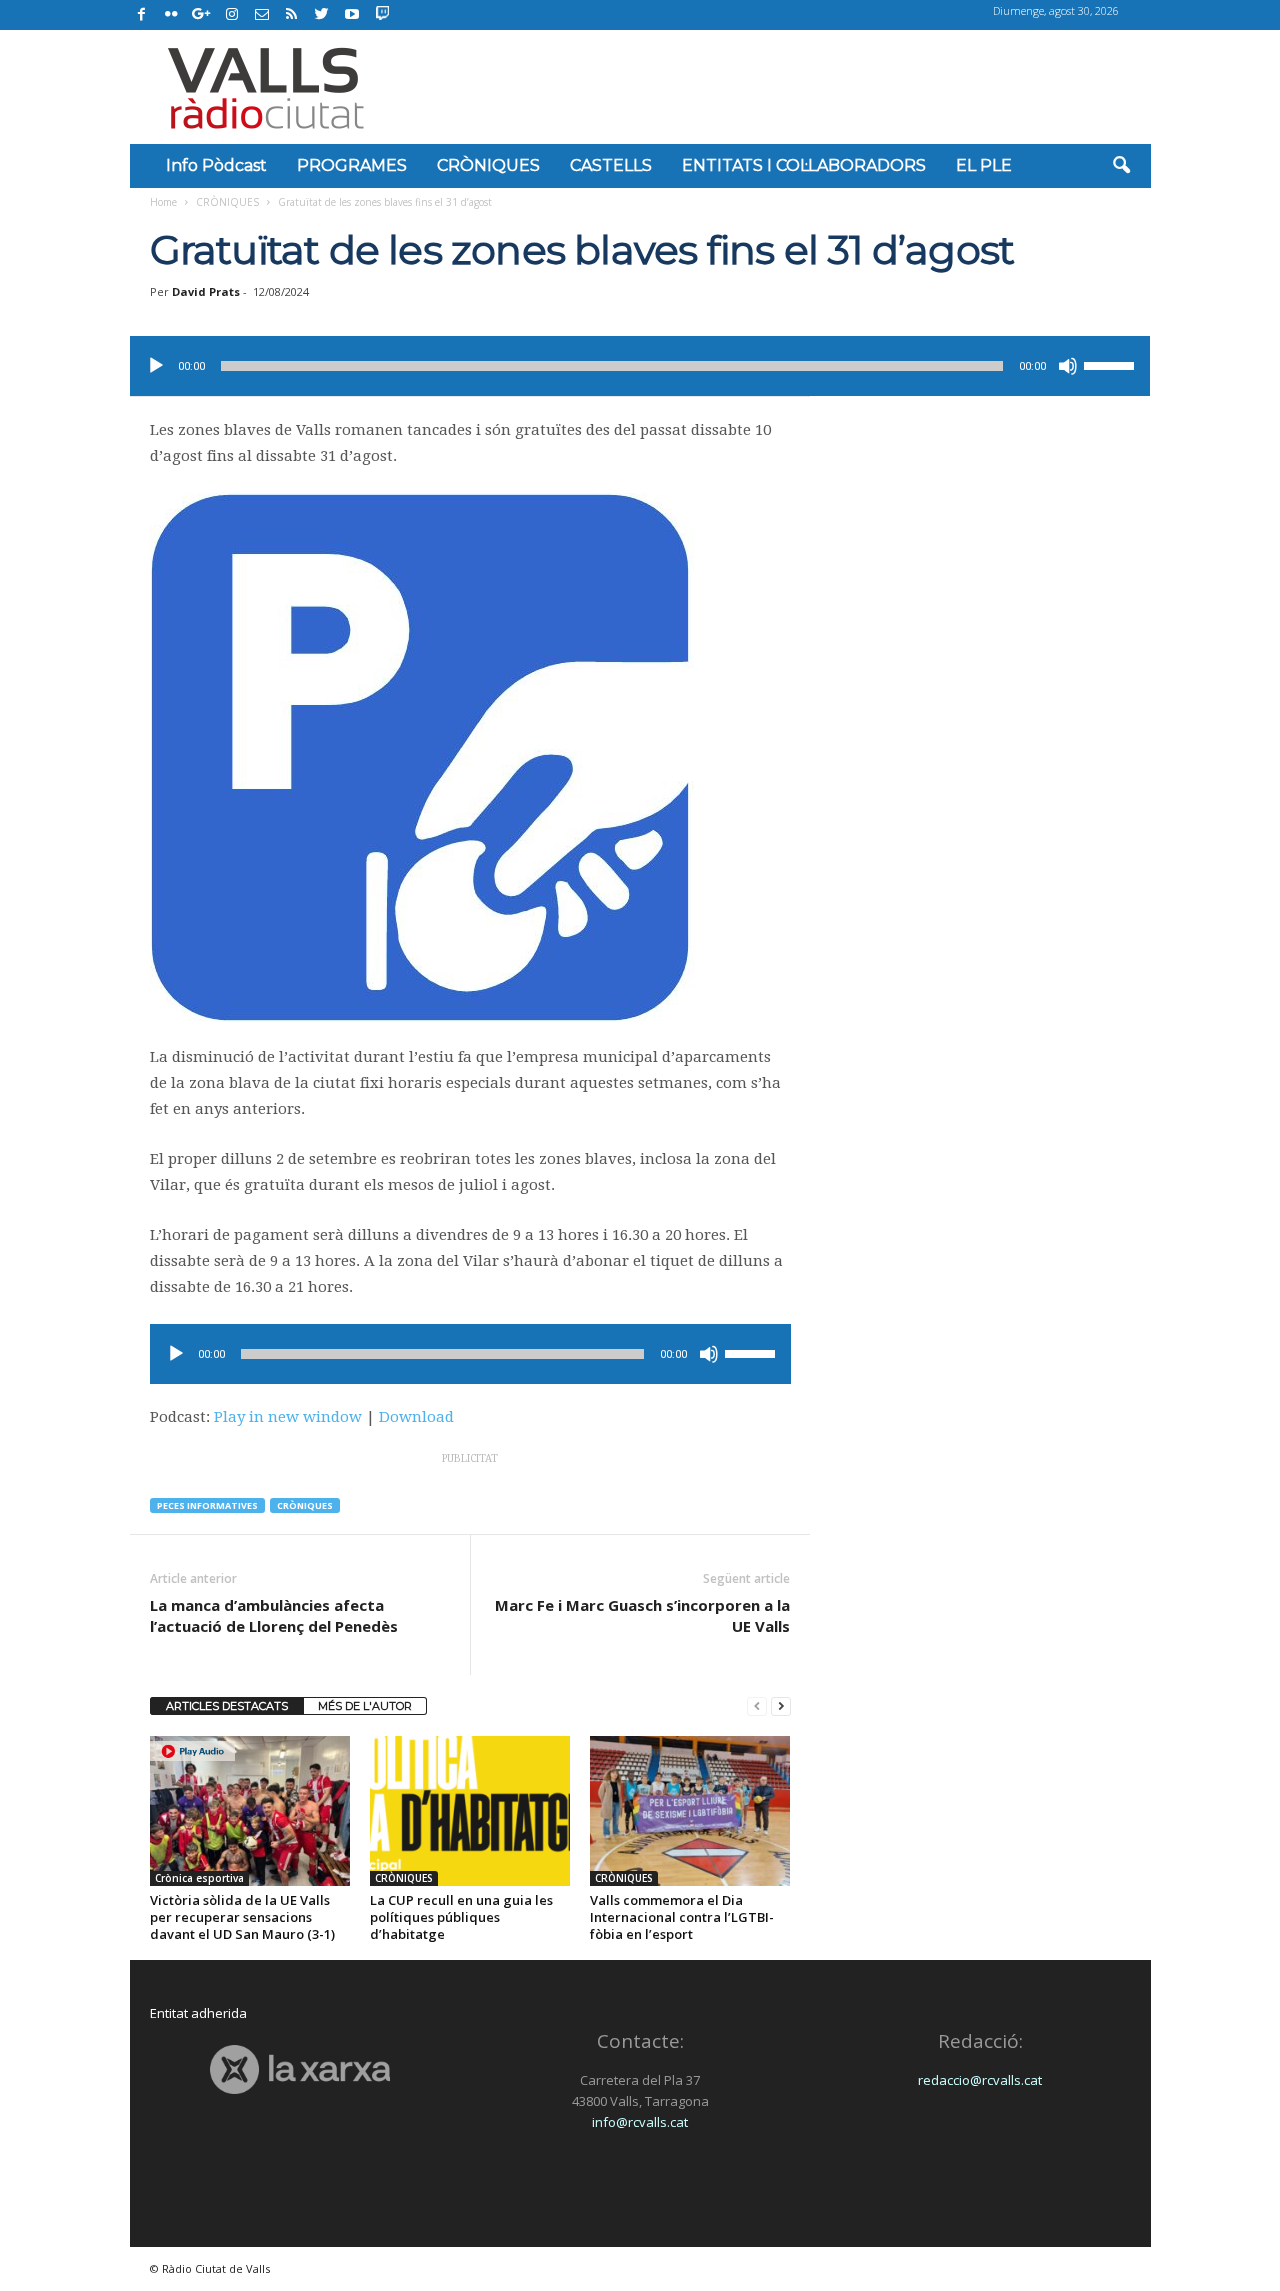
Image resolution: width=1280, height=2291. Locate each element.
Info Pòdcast (216, 165)
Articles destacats (227, 1706)
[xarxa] (300, 2069)
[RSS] (292, 15)
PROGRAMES (352, 165)
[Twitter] (322, 15)
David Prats (206, 291)
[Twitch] (379, 12)
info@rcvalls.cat (640, 2122)
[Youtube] (352, 15)
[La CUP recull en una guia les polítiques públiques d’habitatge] (470, 1811)
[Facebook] (142, 15)
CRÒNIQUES (488, 165)
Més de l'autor (365, 1706)
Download (416, 1417)
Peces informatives (207, 1505)
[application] (640, 366)
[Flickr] (172, 15)
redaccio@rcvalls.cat (980, 2080)
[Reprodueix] (156, 366)
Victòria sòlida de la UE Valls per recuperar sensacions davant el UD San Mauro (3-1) (242, 1917)
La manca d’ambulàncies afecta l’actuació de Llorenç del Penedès (274, 1615)
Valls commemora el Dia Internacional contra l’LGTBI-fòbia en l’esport (682, 1917)
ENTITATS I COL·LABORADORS (804, 165)
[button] (1121, 166)
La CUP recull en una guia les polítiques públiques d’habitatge (461, 1917)
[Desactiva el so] (1068, 366)
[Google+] (202, 15)
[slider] (1112, 364)
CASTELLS (611, 165)
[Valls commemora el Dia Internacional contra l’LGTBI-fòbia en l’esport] (690, 1811)
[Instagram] (232, 15)
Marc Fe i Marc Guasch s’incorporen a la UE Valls (642, 1615)
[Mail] (262, 15)
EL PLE (984, 165)
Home (163, 202)
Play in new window (288, 1417)
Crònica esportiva (199, 1878)
